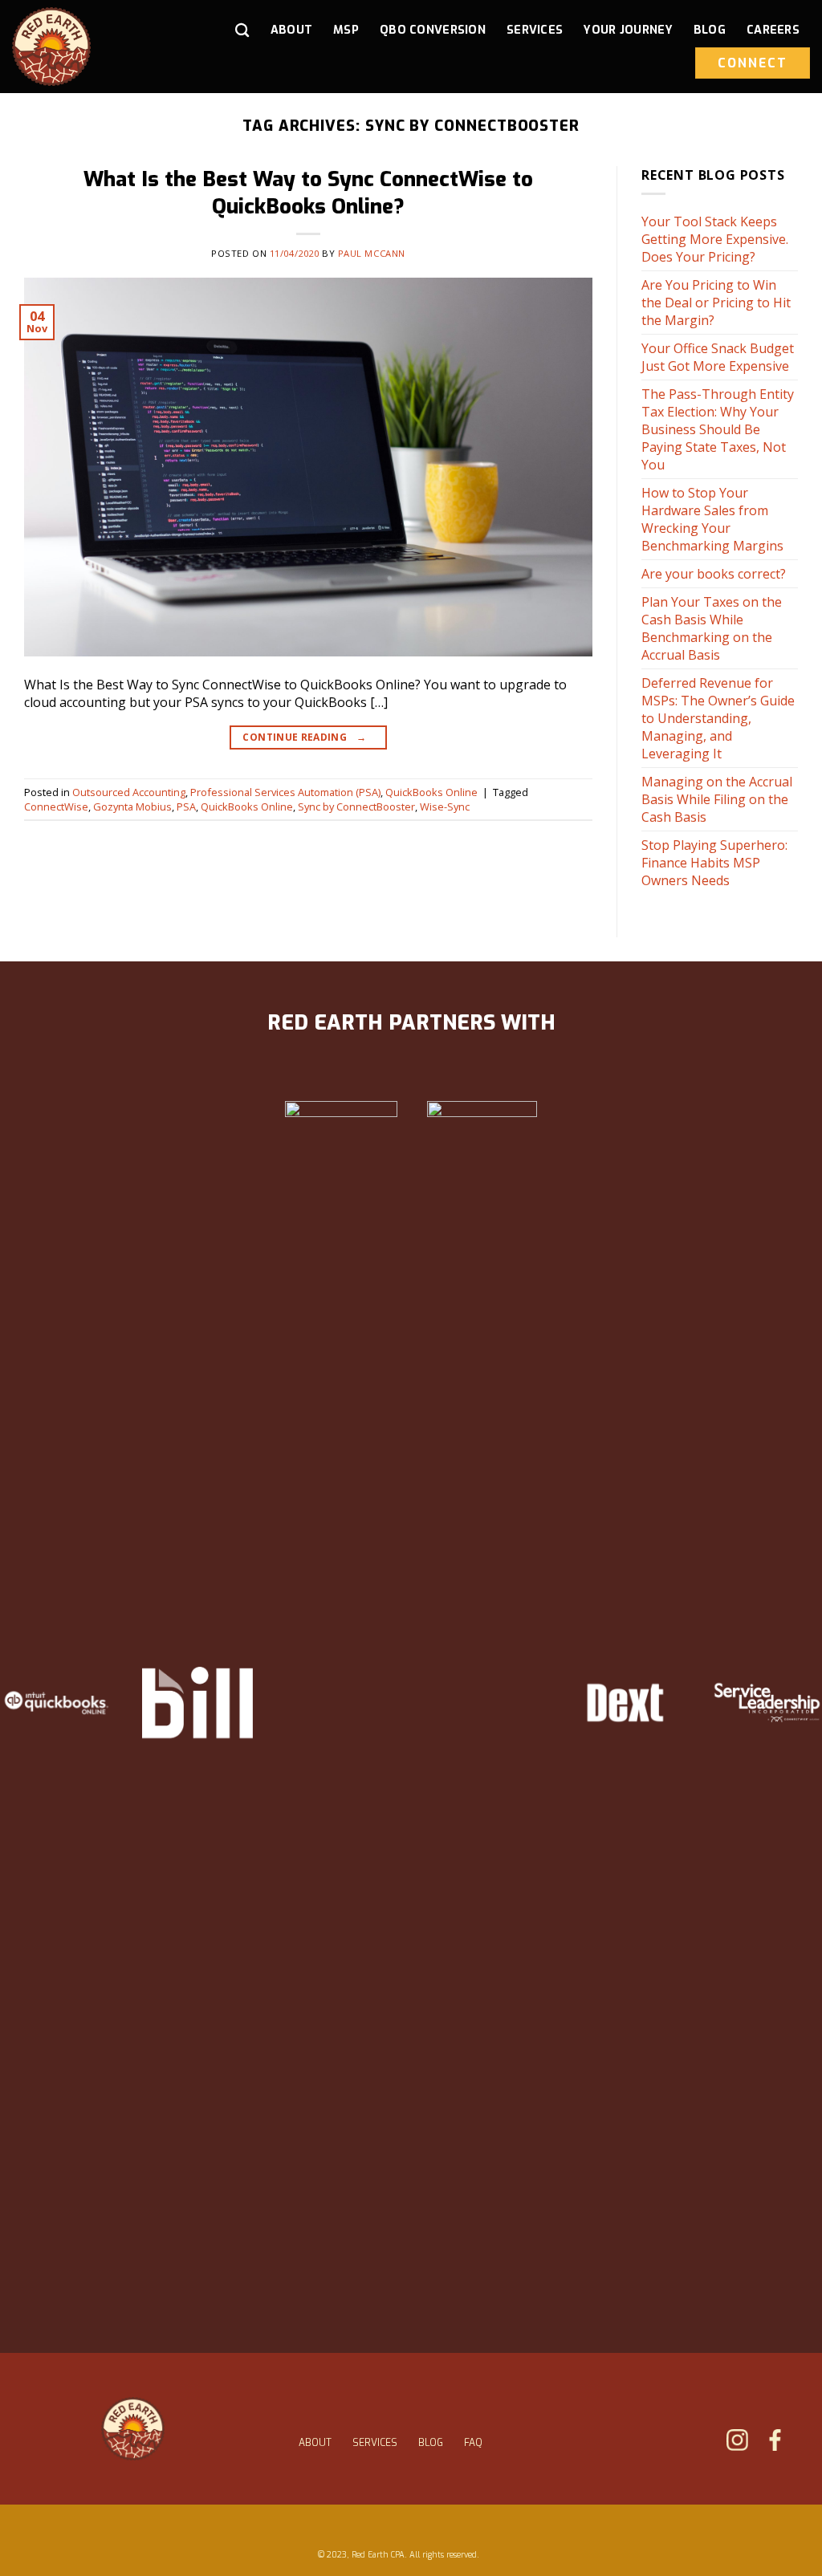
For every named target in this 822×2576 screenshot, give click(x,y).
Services (535, 30)
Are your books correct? (714, 574)
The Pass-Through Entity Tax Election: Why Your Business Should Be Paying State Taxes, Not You (718, 429)
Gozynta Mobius (132, 807)
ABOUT (315, 2443)
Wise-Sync (445, 807)
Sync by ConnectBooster (356, 807)
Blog (710, 30)
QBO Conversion (433, 30)
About (291, 30)
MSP (346, 30)
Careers (773, 30)
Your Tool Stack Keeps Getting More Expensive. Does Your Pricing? (715, 239)
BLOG (431, 2443)
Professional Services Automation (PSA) (285, 792)
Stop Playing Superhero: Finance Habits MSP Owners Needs (714, 863)
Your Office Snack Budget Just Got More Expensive (718, 357)
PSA (186, 807)
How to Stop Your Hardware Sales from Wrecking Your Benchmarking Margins (712, 519)
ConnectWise (56, 807)
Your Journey (628, 30)
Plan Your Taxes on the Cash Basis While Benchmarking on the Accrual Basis (712, 628)
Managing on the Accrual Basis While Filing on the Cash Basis (717, 799)
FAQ (473, 2443)
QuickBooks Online (431, 792)
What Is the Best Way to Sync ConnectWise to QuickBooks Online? (308, 192)
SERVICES (375, 2443)
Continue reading (305, 737)
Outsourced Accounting (129, 792)
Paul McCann (372, 253)
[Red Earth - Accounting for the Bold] (81, 47)
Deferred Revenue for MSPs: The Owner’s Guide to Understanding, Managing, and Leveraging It (718, 718)
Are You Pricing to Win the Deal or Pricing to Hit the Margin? (716, 303)
